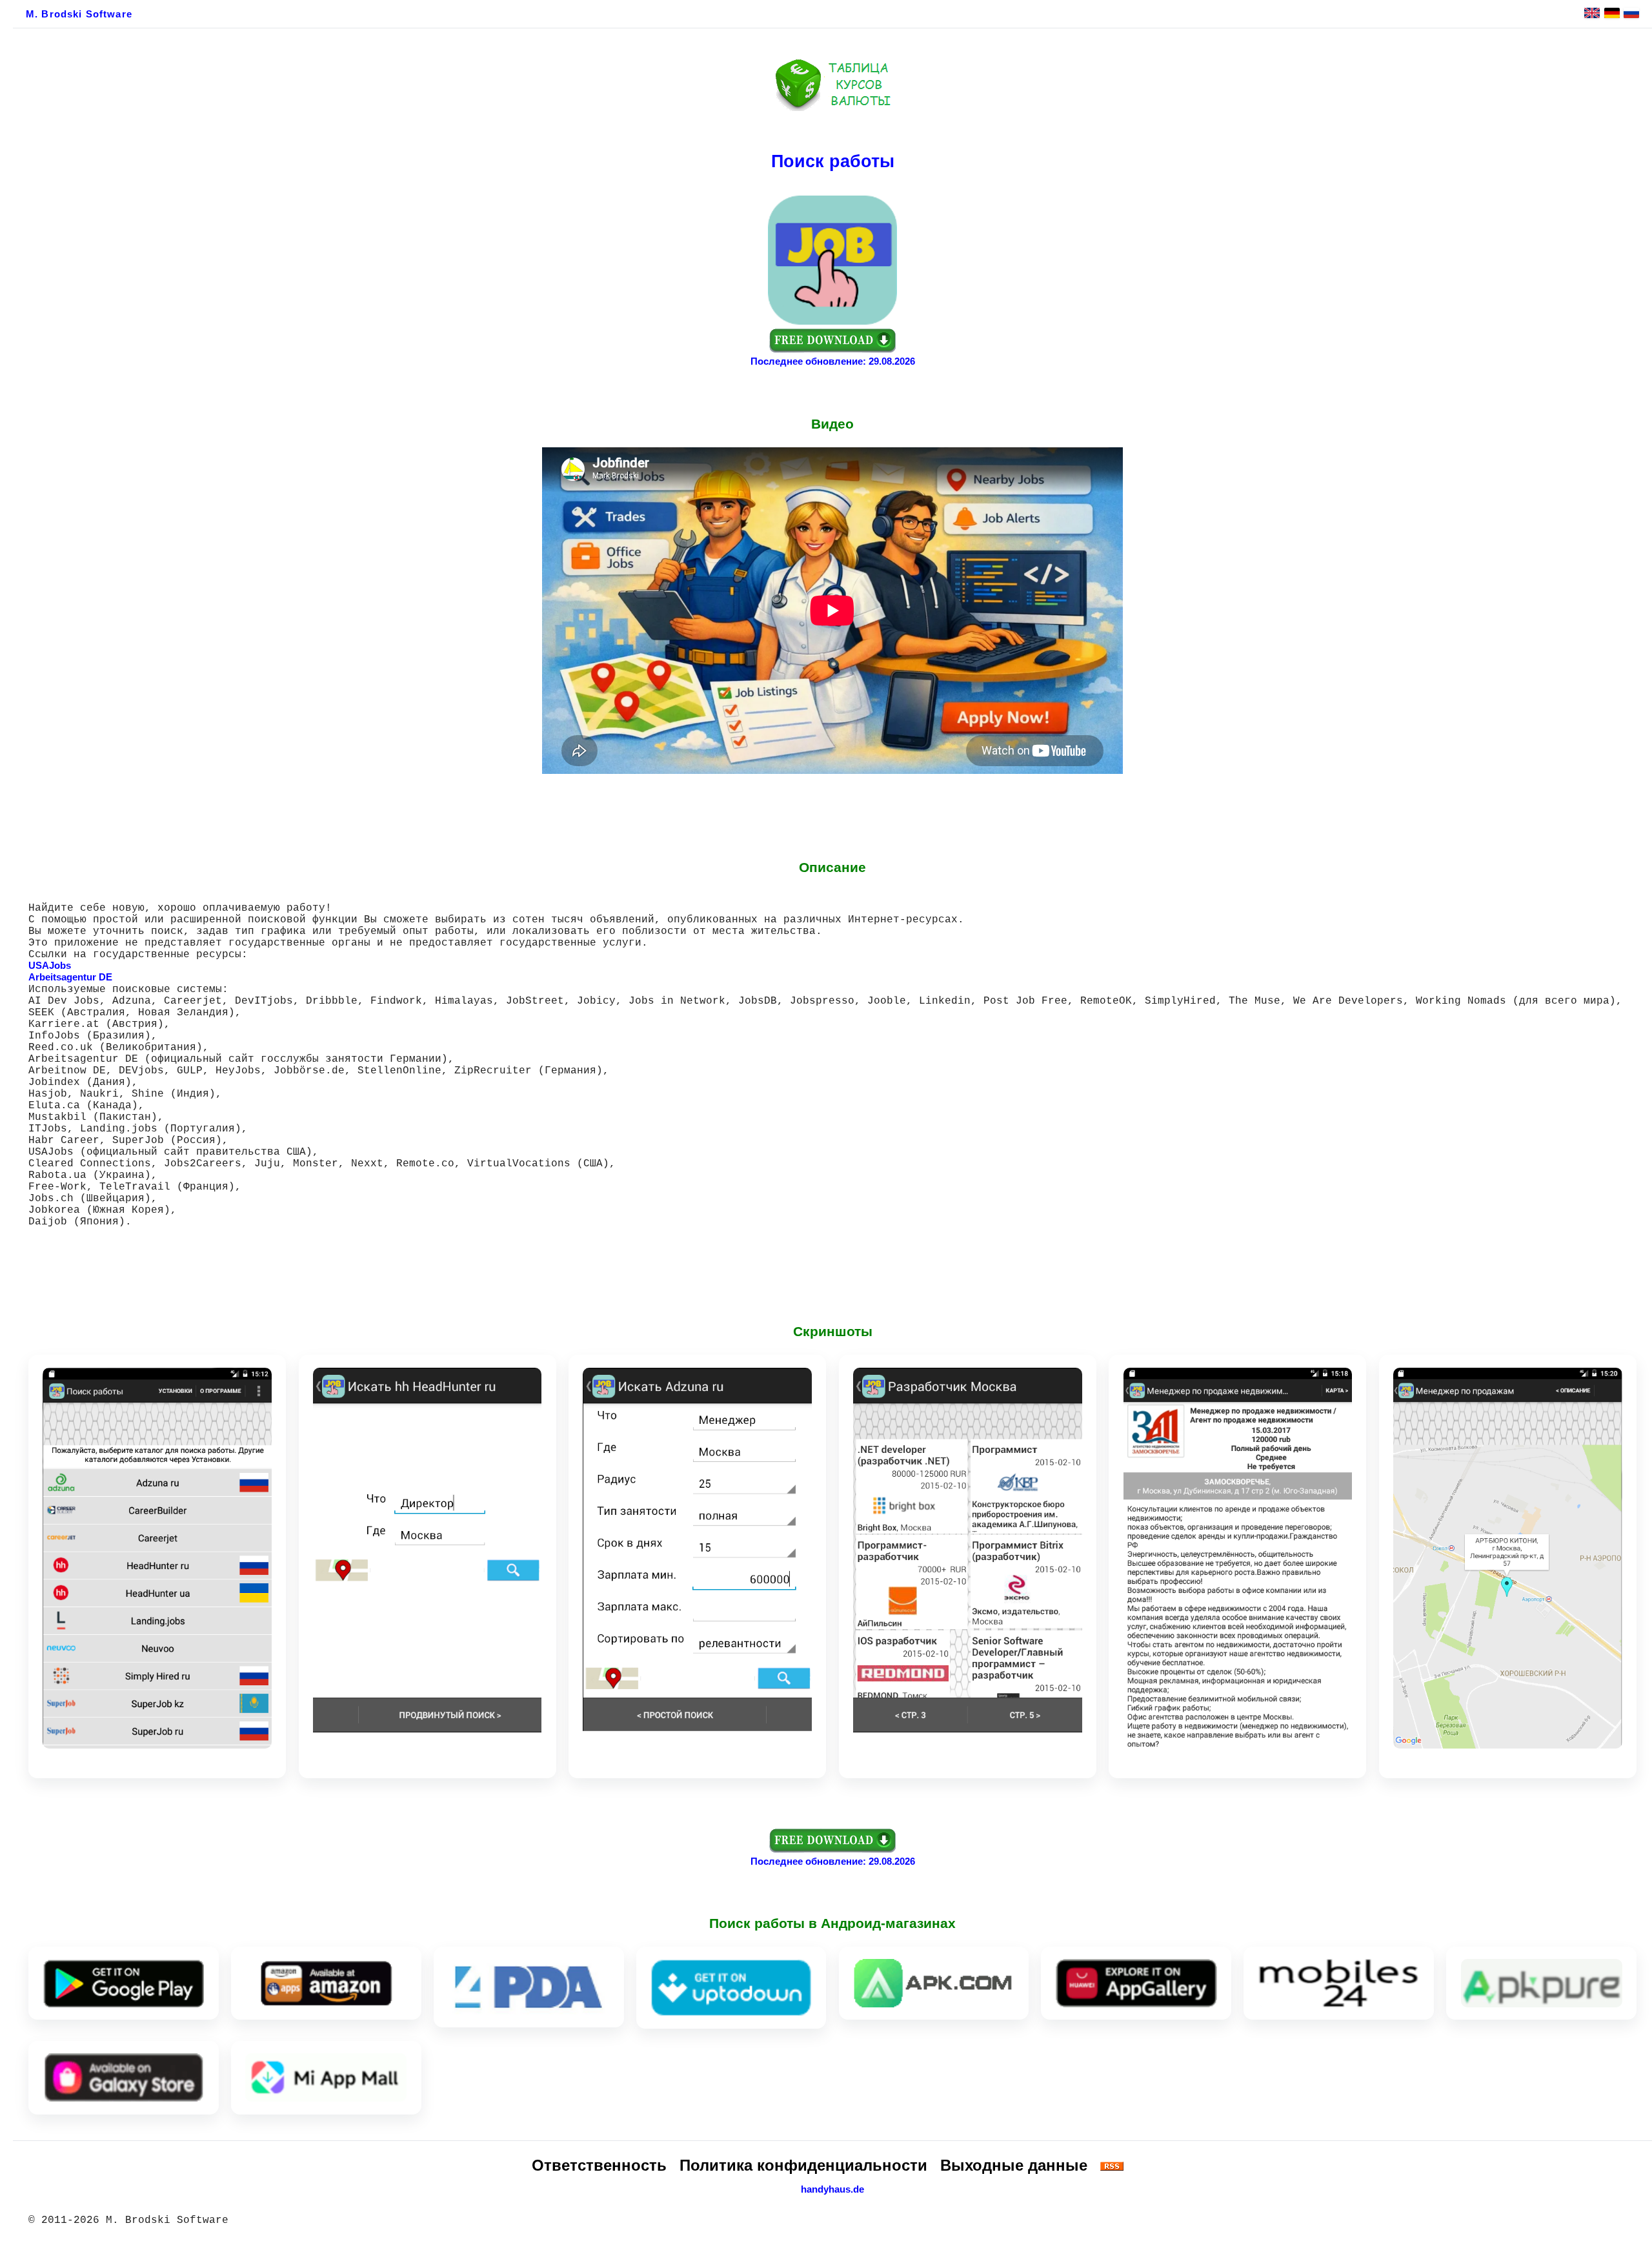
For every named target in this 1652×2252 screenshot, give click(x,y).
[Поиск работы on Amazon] (326, 1983)
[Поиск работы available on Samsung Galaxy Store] (123, 2077)
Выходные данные (1014, 2165)
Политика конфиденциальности (803, 2165)
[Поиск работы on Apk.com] (934, 1983)
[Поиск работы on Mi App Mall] (326, 2077)
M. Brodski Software (79, 14)
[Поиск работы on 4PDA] (529, 1987)
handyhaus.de (832, 2189)
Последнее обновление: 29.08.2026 (833, 361)
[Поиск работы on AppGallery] (1136, 1983)
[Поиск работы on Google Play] (123, 1983)
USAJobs (50, 966)
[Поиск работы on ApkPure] (1542, 1983)
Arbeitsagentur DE (70, 977)
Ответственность (599, 2165)
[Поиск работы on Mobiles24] (1339, 1983)
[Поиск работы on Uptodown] (731, 1988)
